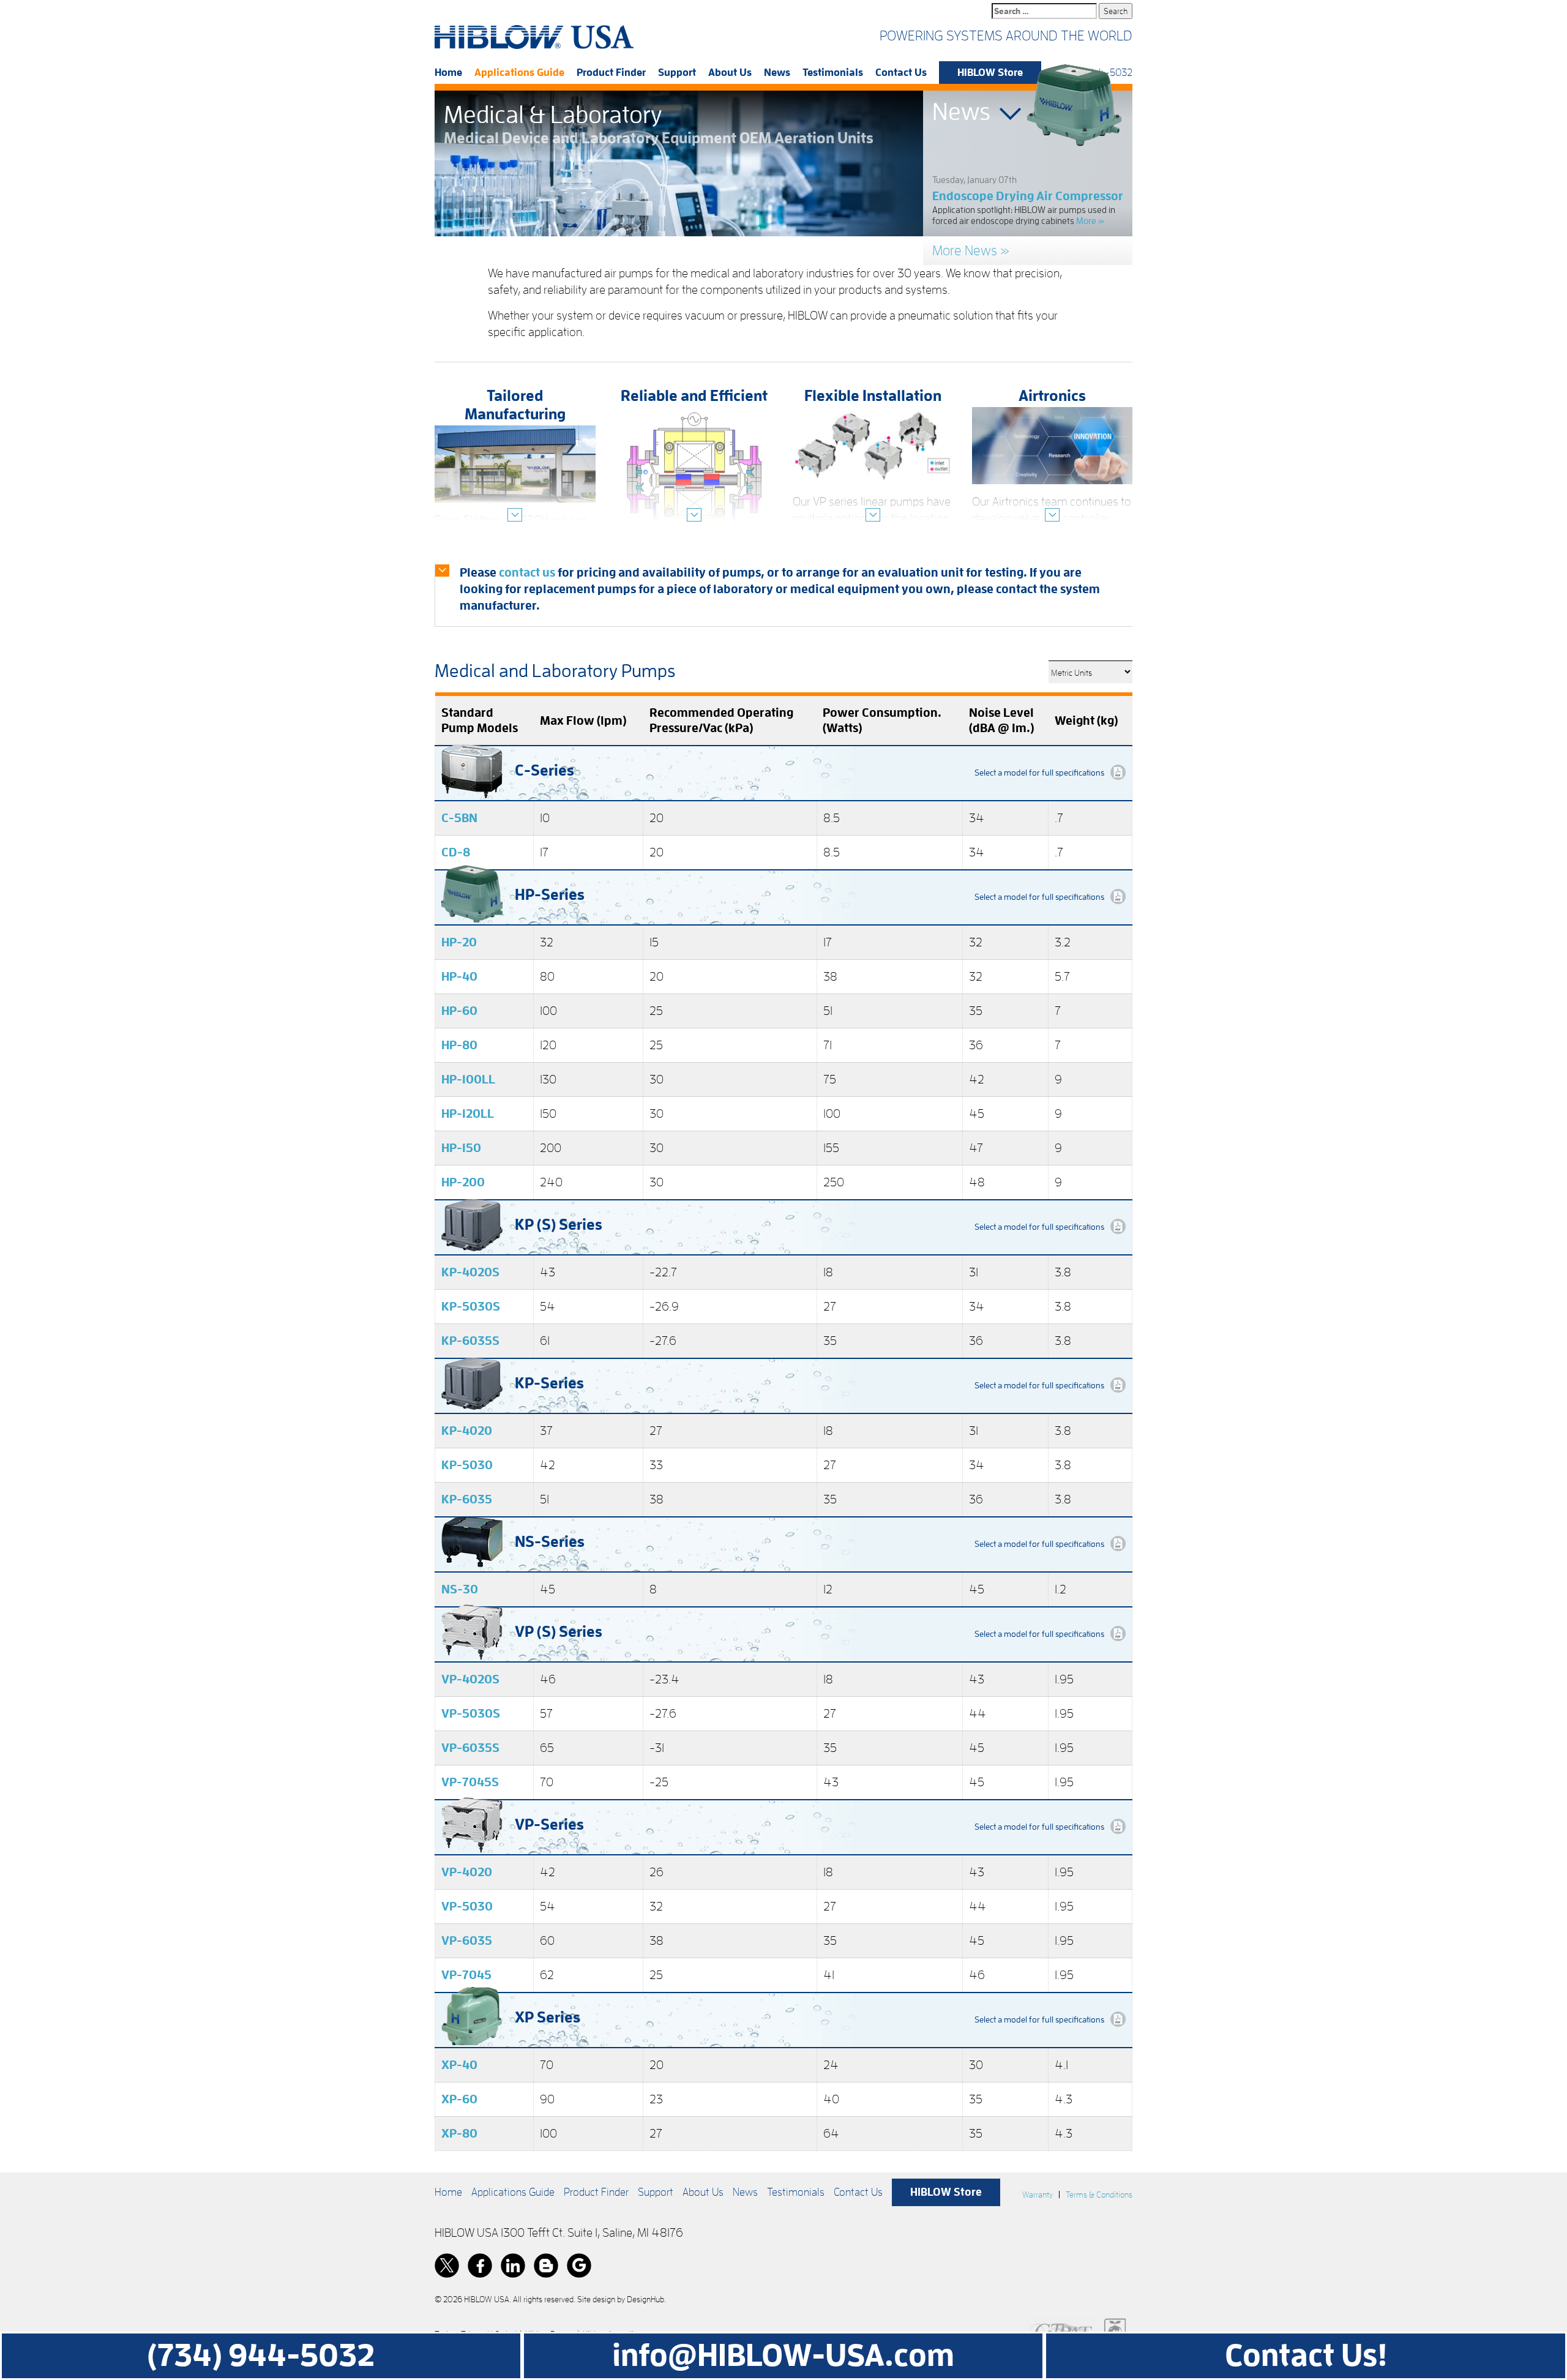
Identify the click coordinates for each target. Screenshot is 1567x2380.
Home (448, 73)
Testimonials (833, 73)
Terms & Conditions (1099, 2195)
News (777, 73)
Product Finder (611, 73)
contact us (527, 572)
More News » (971, 251)
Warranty (1038, 2195)
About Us (730, 73)
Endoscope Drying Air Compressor (1028, 196)
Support (677, 73)
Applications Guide (519, 73)
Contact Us (901, 73)
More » (1090, 221)
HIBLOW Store (990, 73)
